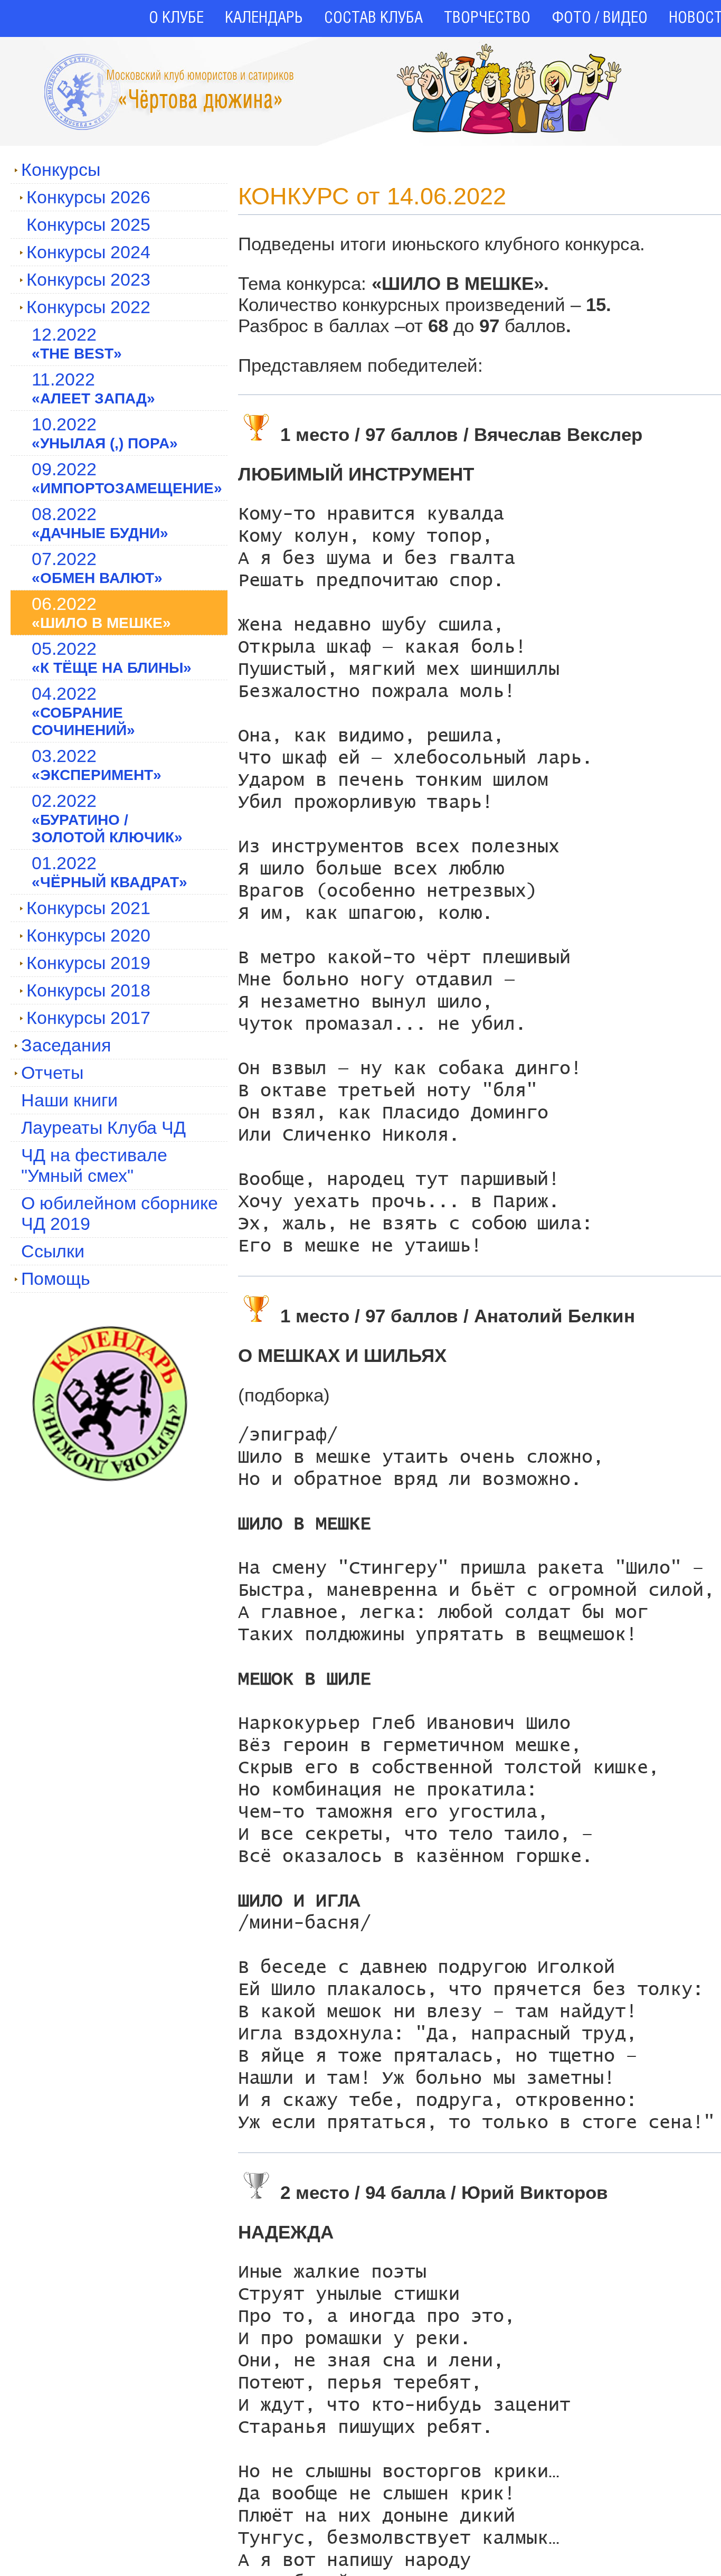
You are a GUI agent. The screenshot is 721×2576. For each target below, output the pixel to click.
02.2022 (107, 818)
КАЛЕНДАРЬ (264, 18)
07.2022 (97, 567)
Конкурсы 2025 (88, 224)
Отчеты (52, 1073)
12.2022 (77, 343)
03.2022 (97, 764)
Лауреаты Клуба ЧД (103, 1127)
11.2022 (93, 388)
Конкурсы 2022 (88, 307)
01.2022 (110, 872)
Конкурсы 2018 (88, 990)
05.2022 (112, 657)
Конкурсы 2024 (88, 252)
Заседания (66, 1045)
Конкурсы (61, 170)
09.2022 (127, 478)
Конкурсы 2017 (88, 1018)
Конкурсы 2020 (88, 935)
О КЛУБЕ (176, 18)
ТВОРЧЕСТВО (487, 18)
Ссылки (53, 1251)
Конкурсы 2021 (88, 908)
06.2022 (101, 612)
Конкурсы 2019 (88, 963)
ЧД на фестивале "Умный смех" (94, 1165)
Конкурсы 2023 (88, 279)
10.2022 (105, 433)
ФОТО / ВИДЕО (600, 18)
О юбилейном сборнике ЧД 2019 (120, 1213)
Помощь (56, 1278)
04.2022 (83, 711)
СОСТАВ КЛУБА (373, 18)
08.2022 (100, 523)
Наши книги (69, 1100)
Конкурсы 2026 (88, 197)
